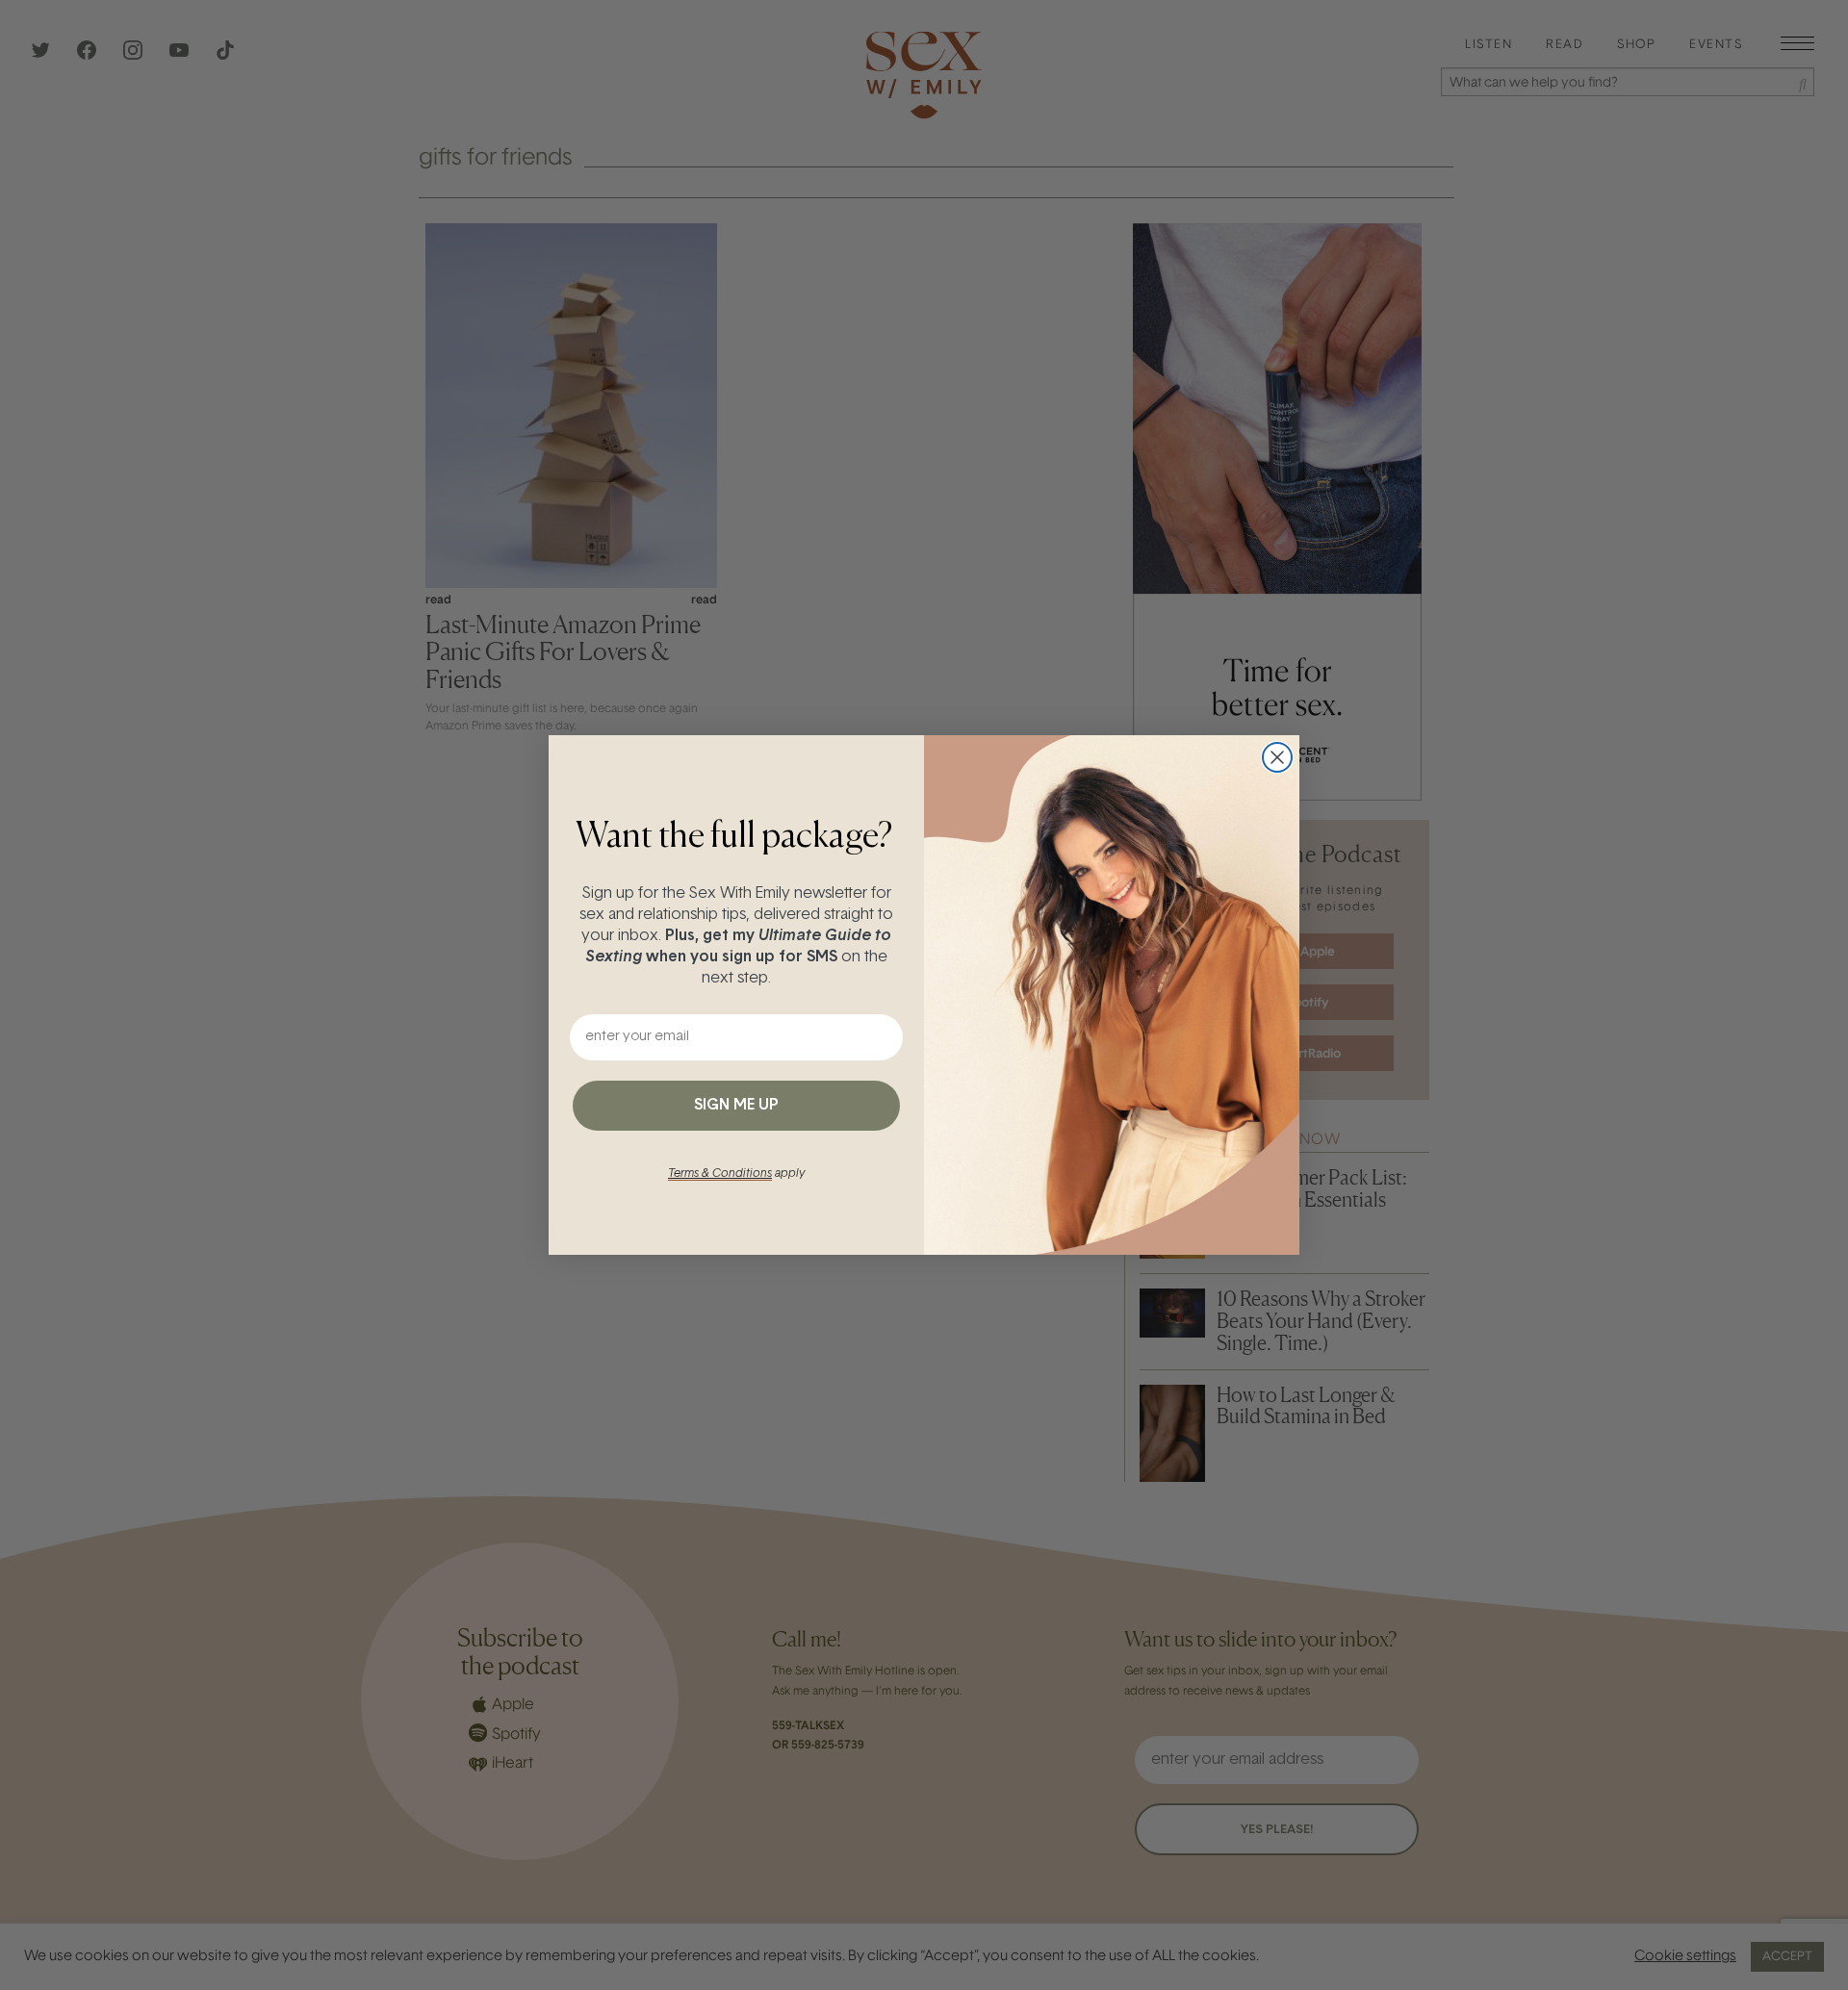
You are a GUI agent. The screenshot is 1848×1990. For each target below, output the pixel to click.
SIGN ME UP (736, 1106)
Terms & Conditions (720, 1174)
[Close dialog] (1277, 757)
